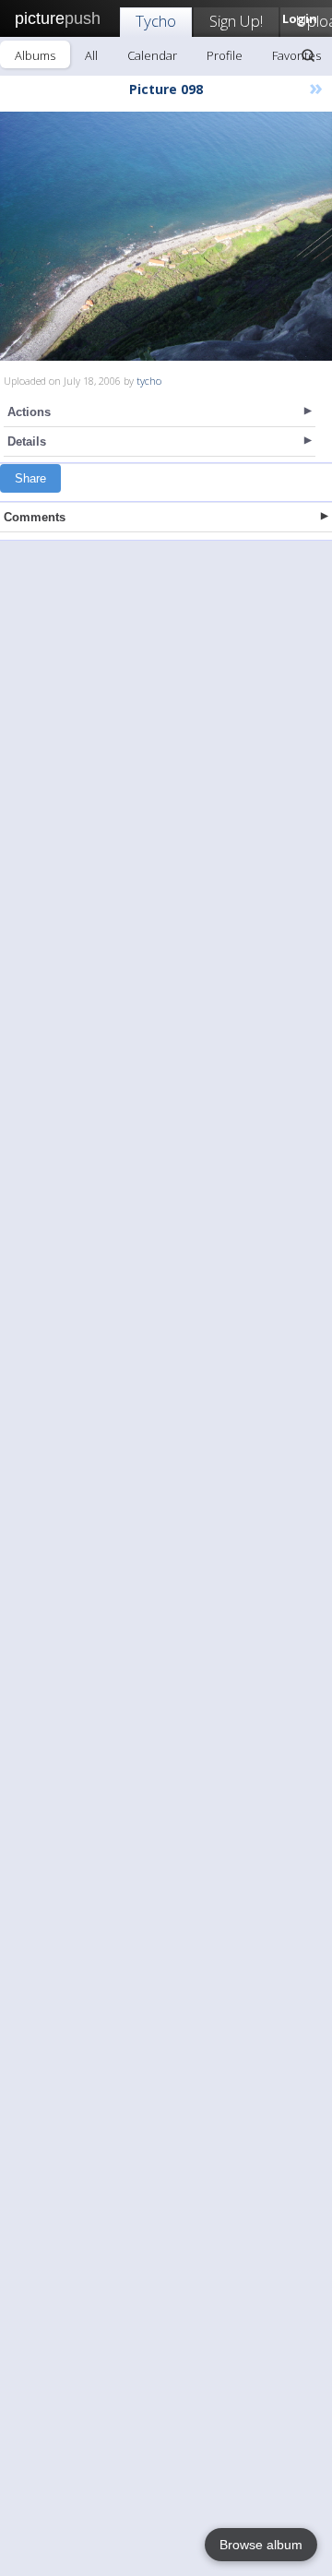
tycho (149, 381)
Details (27, 441)
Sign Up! (236, 21)
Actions (29, 412)
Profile (225, 55)
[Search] (308, 55)
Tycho (156, 21)
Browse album (261, 2545)
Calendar (152, 55)
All (91, 55)
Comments (35, 517)
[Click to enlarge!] (166, 236)
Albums (35, 55)
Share (30, 478)
